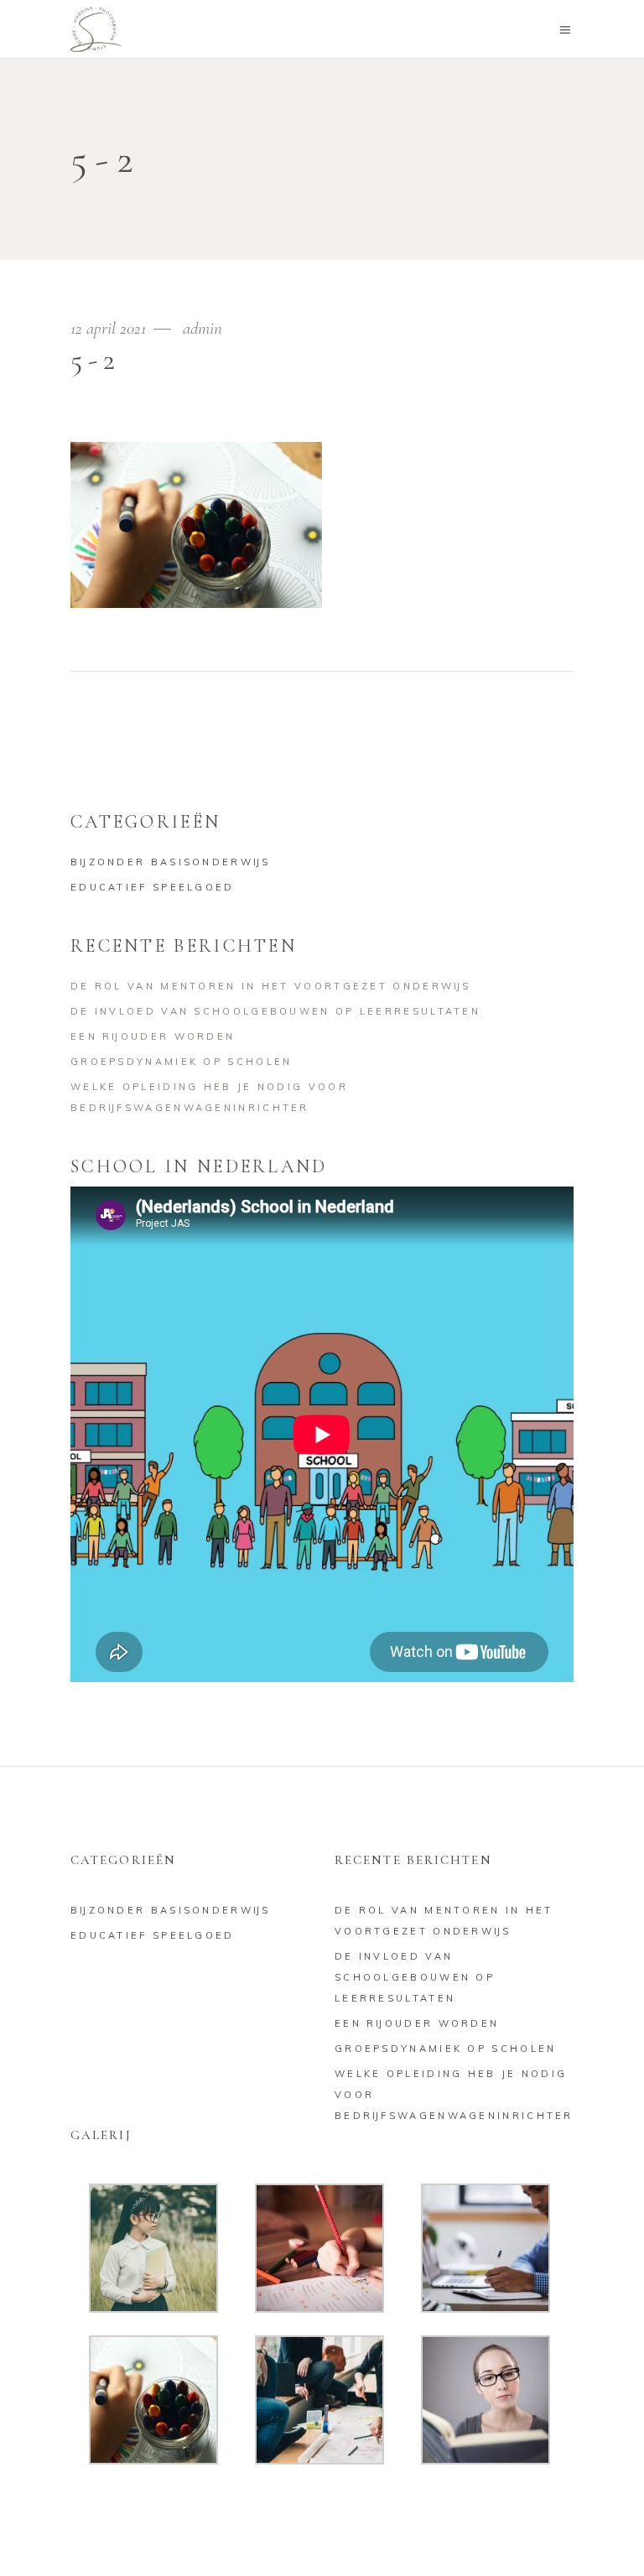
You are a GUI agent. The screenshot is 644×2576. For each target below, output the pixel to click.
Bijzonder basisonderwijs (171, 862)
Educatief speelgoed (153, 887)
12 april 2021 (110, 328)
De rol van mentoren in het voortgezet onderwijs (271, 986)
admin (203, 328)
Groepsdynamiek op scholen (182, 1062)
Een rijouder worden (153, 1036)
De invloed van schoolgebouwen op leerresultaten (275, 1011)
